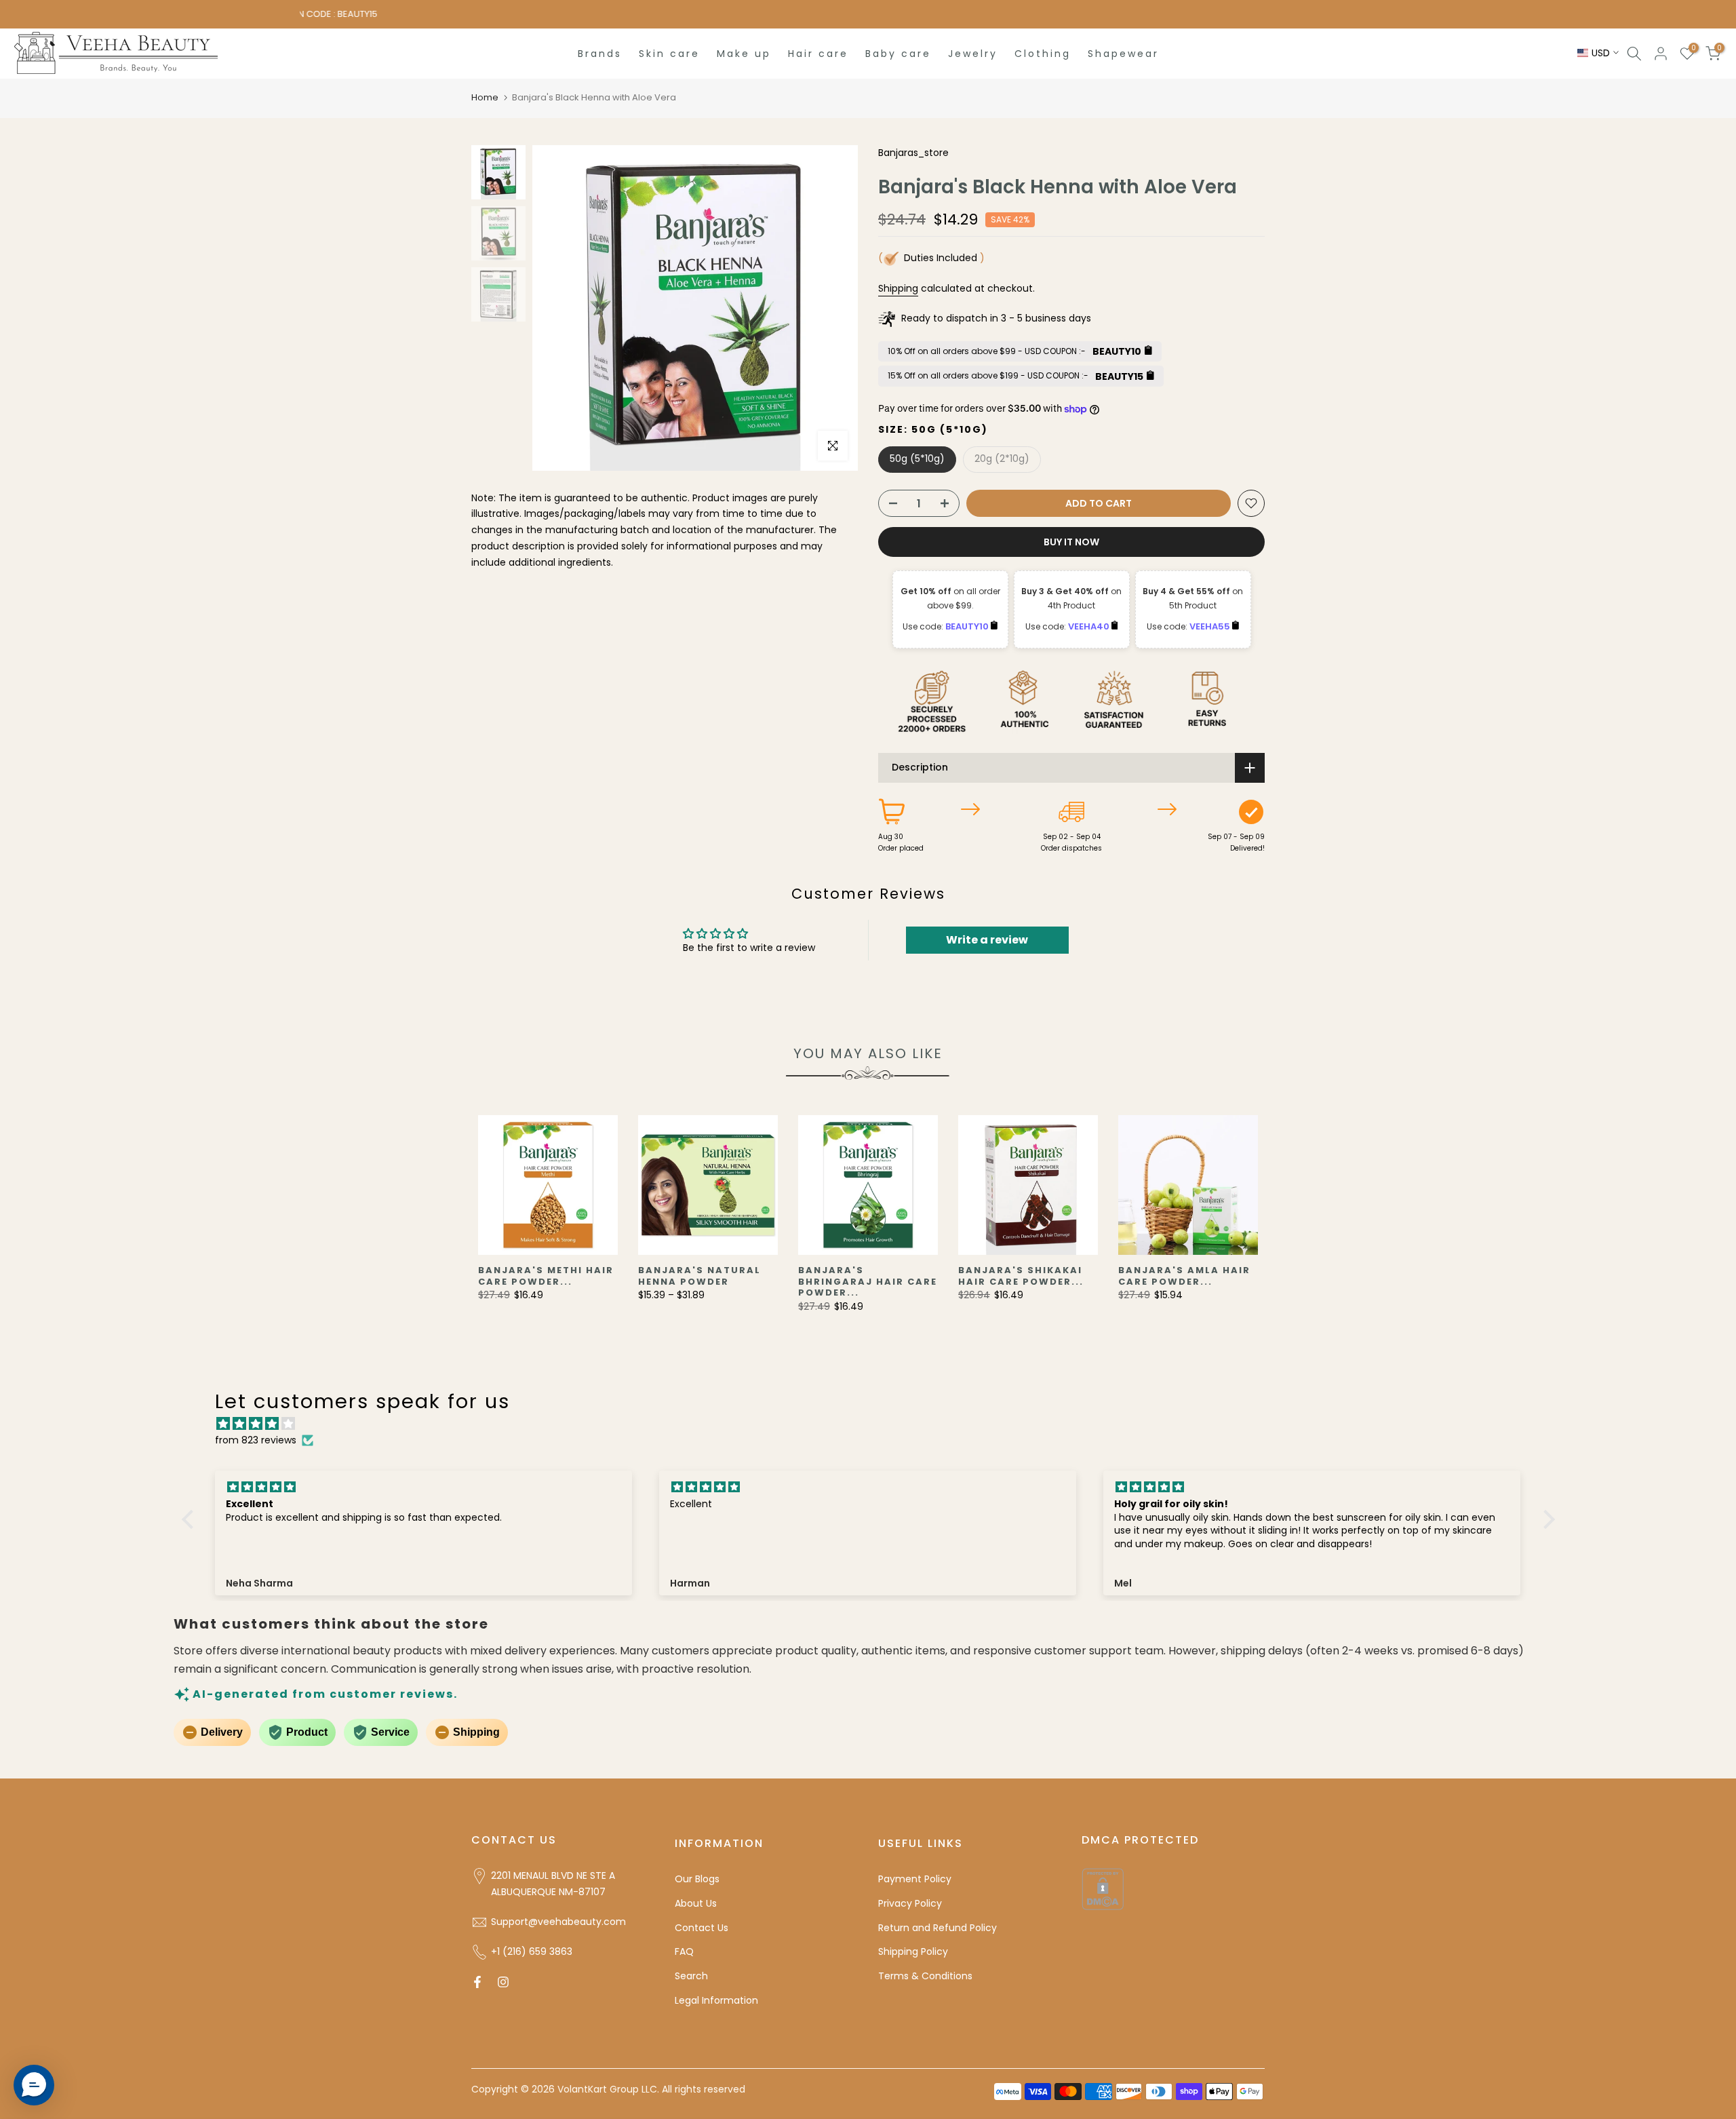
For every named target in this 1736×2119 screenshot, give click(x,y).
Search (691, 1976)
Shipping (898, 288)
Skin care (669, 54)
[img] (875, 1424)
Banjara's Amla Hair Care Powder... (1184, 1276)
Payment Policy (915, 1879)
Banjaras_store (913, 153)
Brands (600, 54)
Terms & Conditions (925, 1976)
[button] (191, 1519)
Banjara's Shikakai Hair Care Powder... (1021, 1276)
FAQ (684, 1951)
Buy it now (1071, 542)
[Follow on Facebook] (477, 1982)
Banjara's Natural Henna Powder (699, 1276)
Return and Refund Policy (938, 1928)
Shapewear (1123, 54)
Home (485, 97)
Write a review (987, 940)
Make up (744, 54)
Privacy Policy (910, 1903)
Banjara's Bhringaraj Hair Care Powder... (868, 1281)
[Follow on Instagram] (503, 1982)
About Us (696, 1903)
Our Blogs (697, 1879)
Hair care (818, 54)
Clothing (1043, 54)
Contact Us (702, 1928)
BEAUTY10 (968, 626)
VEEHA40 (1090, 626)
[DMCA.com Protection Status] (1103, 1888)
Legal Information (716, 2000)
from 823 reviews (256, 1440)
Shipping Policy (913, 1951)
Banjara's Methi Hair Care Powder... (546, 1276)
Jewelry (973, 54)
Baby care (898, 54)
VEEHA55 (1211, 626)
